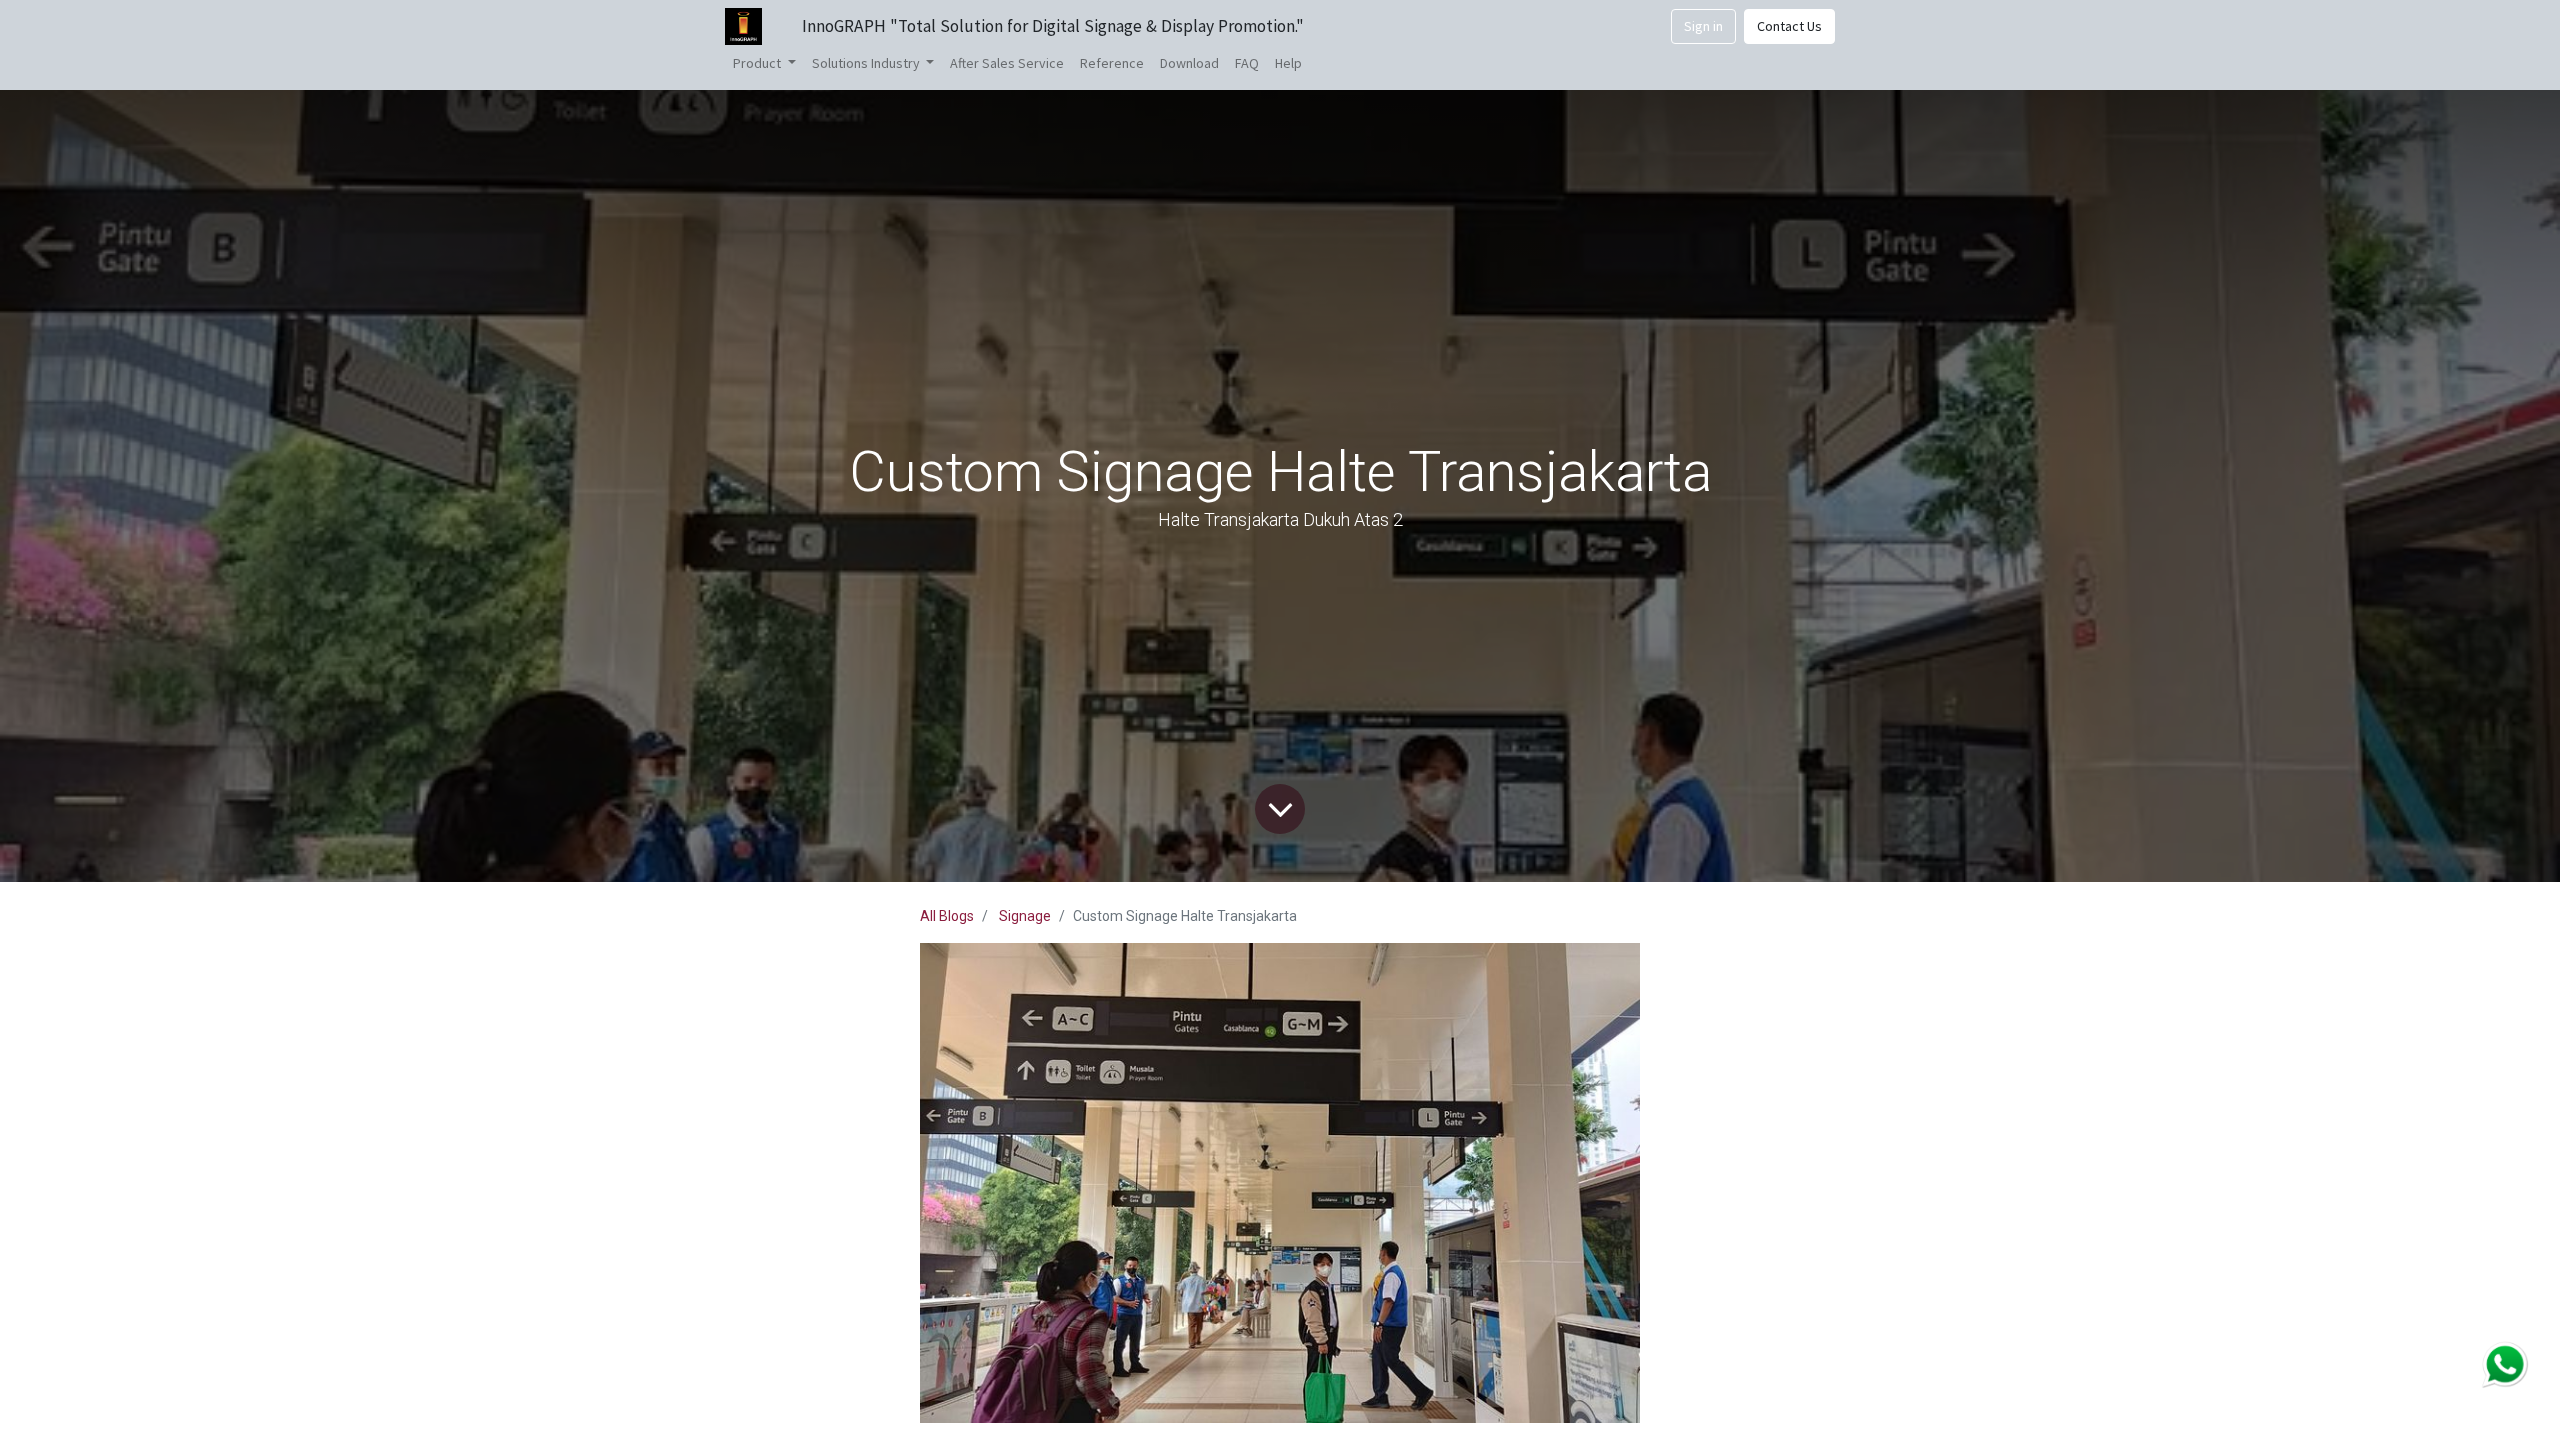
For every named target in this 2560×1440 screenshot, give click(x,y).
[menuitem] (1007, 63)
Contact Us (1789, 26)
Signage (1025, 916)
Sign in (1703, 26)
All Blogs (947, 916)
